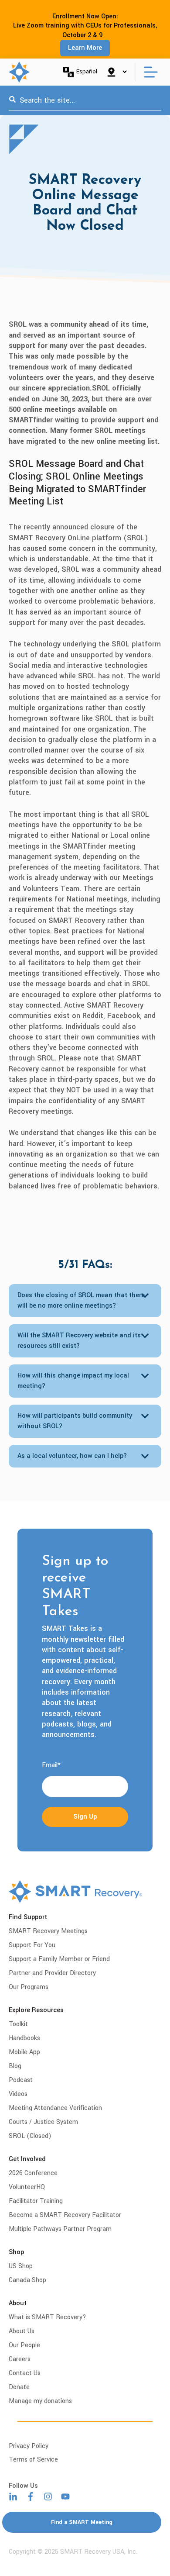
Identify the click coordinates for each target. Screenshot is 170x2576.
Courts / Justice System (43, 2122)
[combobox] (85, 100)
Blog (15, 2066)
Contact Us (25, 2373)
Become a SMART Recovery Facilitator (65, 2215)
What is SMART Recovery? (48, 2317)
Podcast (21, 2080)
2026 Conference (33, 2173)
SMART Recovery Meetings (48, 1931)
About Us (22, 2331)
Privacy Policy (29, 2446)
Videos (18, 2094)
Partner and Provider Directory (52, 1973)
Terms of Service (33, 2460)
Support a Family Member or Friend (59, 1959)
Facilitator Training (36, 2201)
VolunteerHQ (27, 2187)
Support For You (32, 1945)
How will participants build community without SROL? (75, 1421)
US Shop (21, 2266)
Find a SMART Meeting (82, 2522)
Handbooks (24, 2038)
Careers (20, 2359)
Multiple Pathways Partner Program (60, 2229)
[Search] (12, 100)
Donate (19, 2387)
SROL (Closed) (30, 2136)
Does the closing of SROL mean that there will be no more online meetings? (81, 1300)
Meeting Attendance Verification (55, 2108)
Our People (24, 2345)
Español (87, 71)
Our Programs (29, 1987)
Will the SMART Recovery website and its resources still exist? (79, 1341)
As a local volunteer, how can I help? (72, 1456)
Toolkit (18, 2024)
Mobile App (24, 2052)
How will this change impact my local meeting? (73, 1381)
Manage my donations (40, 2401)
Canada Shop (27, 2280)
